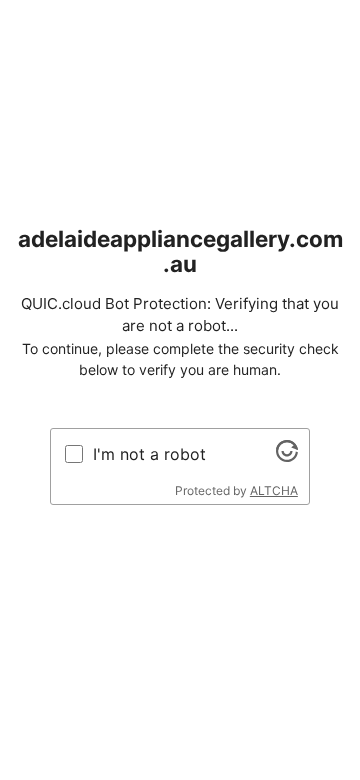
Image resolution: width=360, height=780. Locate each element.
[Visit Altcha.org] (287, 456)
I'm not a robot (149, 454)
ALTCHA (274, 490)
